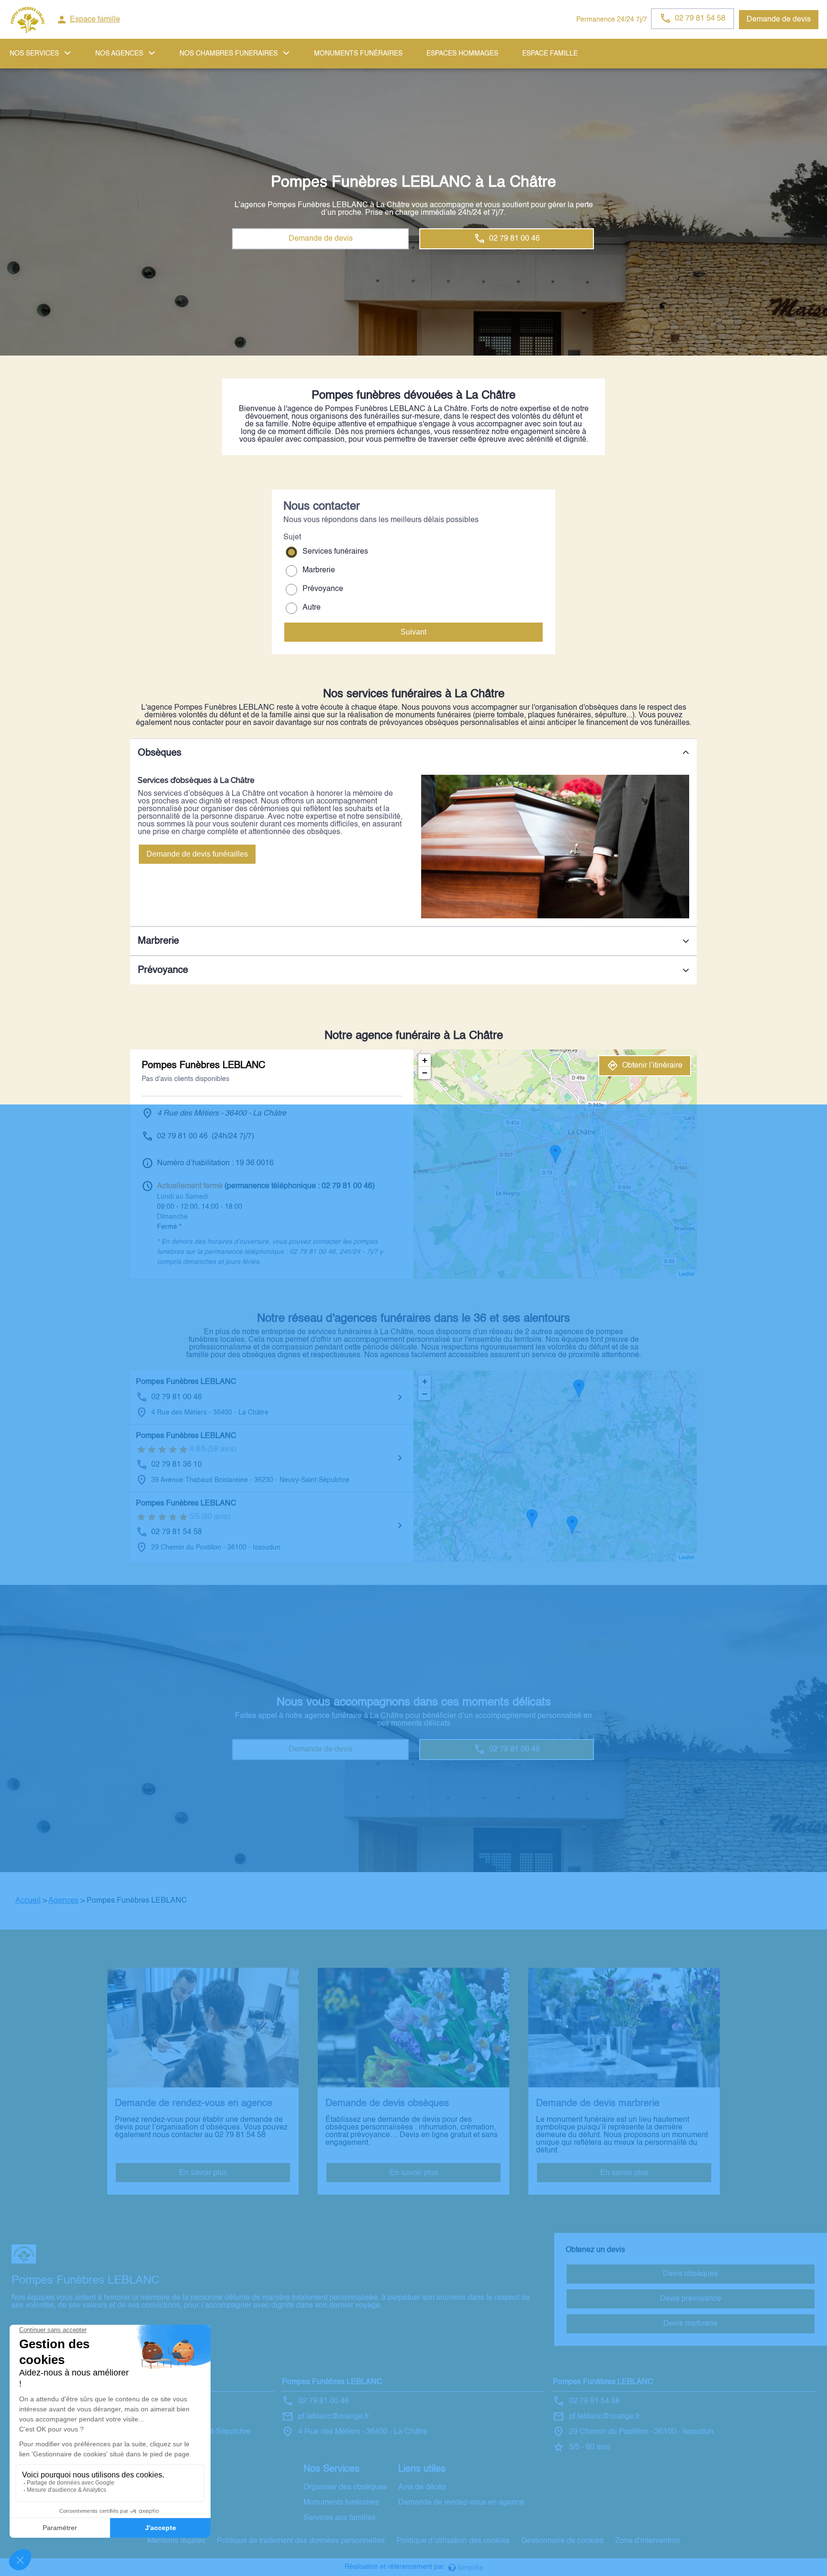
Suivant (413, 632)
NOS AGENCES (119, 54)
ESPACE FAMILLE (550, 54)
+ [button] (425, 1060)
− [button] (425, 1073)
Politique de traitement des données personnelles (301, 2541)
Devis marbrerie (690, 2324)
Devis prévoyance (691, 2299)
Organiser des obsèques (345, 2487)
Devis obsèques (690, 2274)
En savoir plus (203, 2172)
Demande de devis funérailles (197, 854)
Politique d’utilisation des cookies (453, 2541)
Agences (63, 1901)
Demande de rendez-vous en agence (461, 2503)
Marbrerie (319, 570)
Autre (312, 608)
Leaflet (687, 1275)
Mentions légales (176, 2541)
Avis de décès (422, 2487)
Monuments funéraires (358, 54)
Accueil (28, 1901)
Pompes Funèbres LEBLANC (186, 1382)
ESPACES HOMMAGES (462, 54)
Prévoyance (323, 589)
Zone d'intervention (648, 2541)
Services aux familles (340, 2518)
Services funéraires (335, 552)
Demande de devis (779, 20)
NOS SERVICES (34, 54)
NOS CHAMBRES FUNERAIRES (229, 54)
